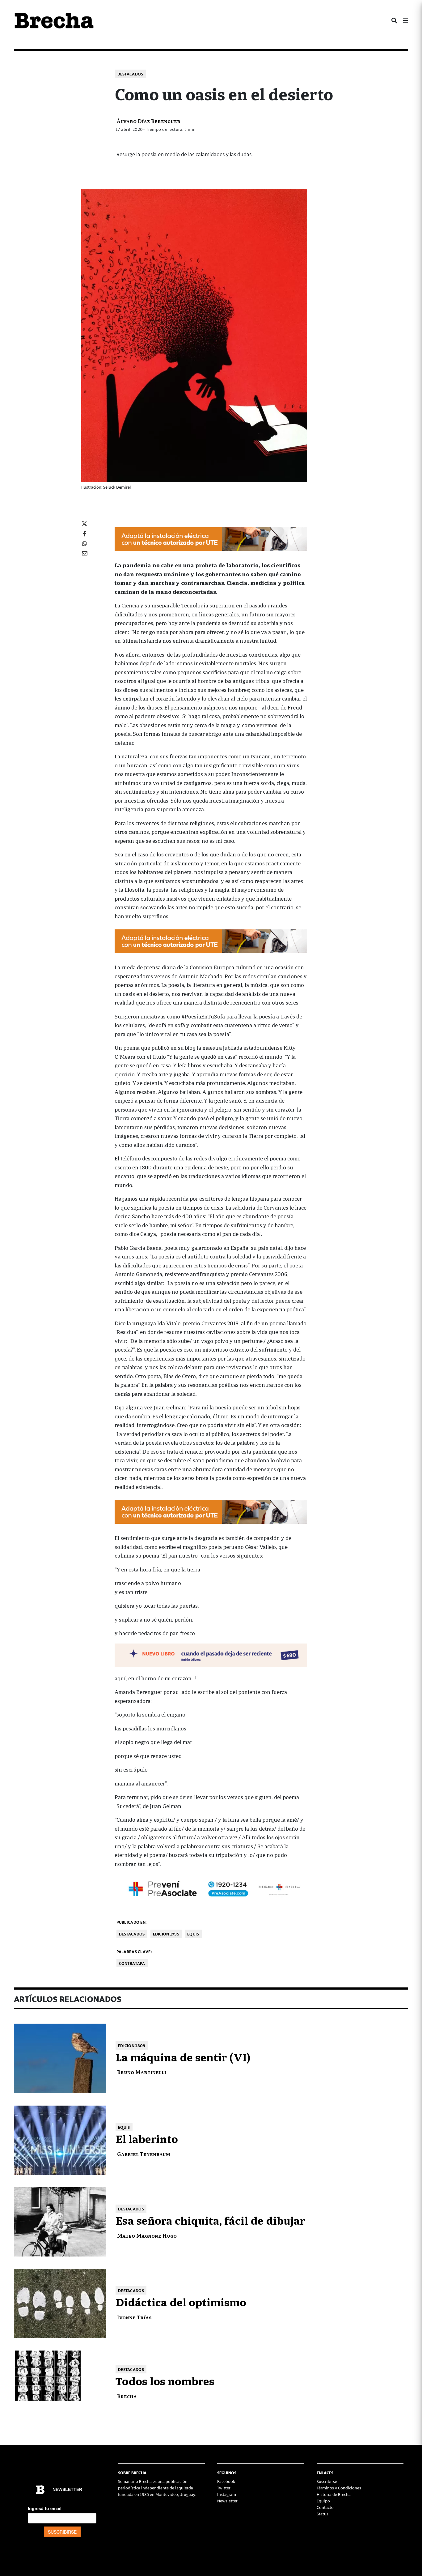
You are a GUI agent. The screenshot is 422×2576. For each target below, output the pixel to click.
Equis (193, 1934)
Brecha (127, 2396)
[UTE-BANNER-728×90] (211, 538)
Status (323, 2514)
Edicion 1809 (132, 2045)
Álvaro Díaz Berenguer (148, 121)
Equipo (323, 2501)
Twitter (224, 2488)
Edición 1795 (166, 1934)
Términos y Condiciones (339, 2488)
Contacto (325, 2507)
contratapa (132, 1963)
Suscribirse (327, 2481)
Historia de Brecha (334, 2494)
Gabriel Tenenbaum (144, 2154)
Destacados (130, 74)
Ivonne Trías (134, 2317)
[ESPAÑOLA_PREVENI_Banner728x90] (211, 1888)
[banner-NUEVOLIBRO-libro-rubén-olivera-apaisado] (211, 1654)
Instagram (227, 2494)
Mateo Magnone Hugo (147, 2235)
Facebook (226, 2481)
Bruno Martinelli (142, 2072)
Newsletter (227, 2501)
